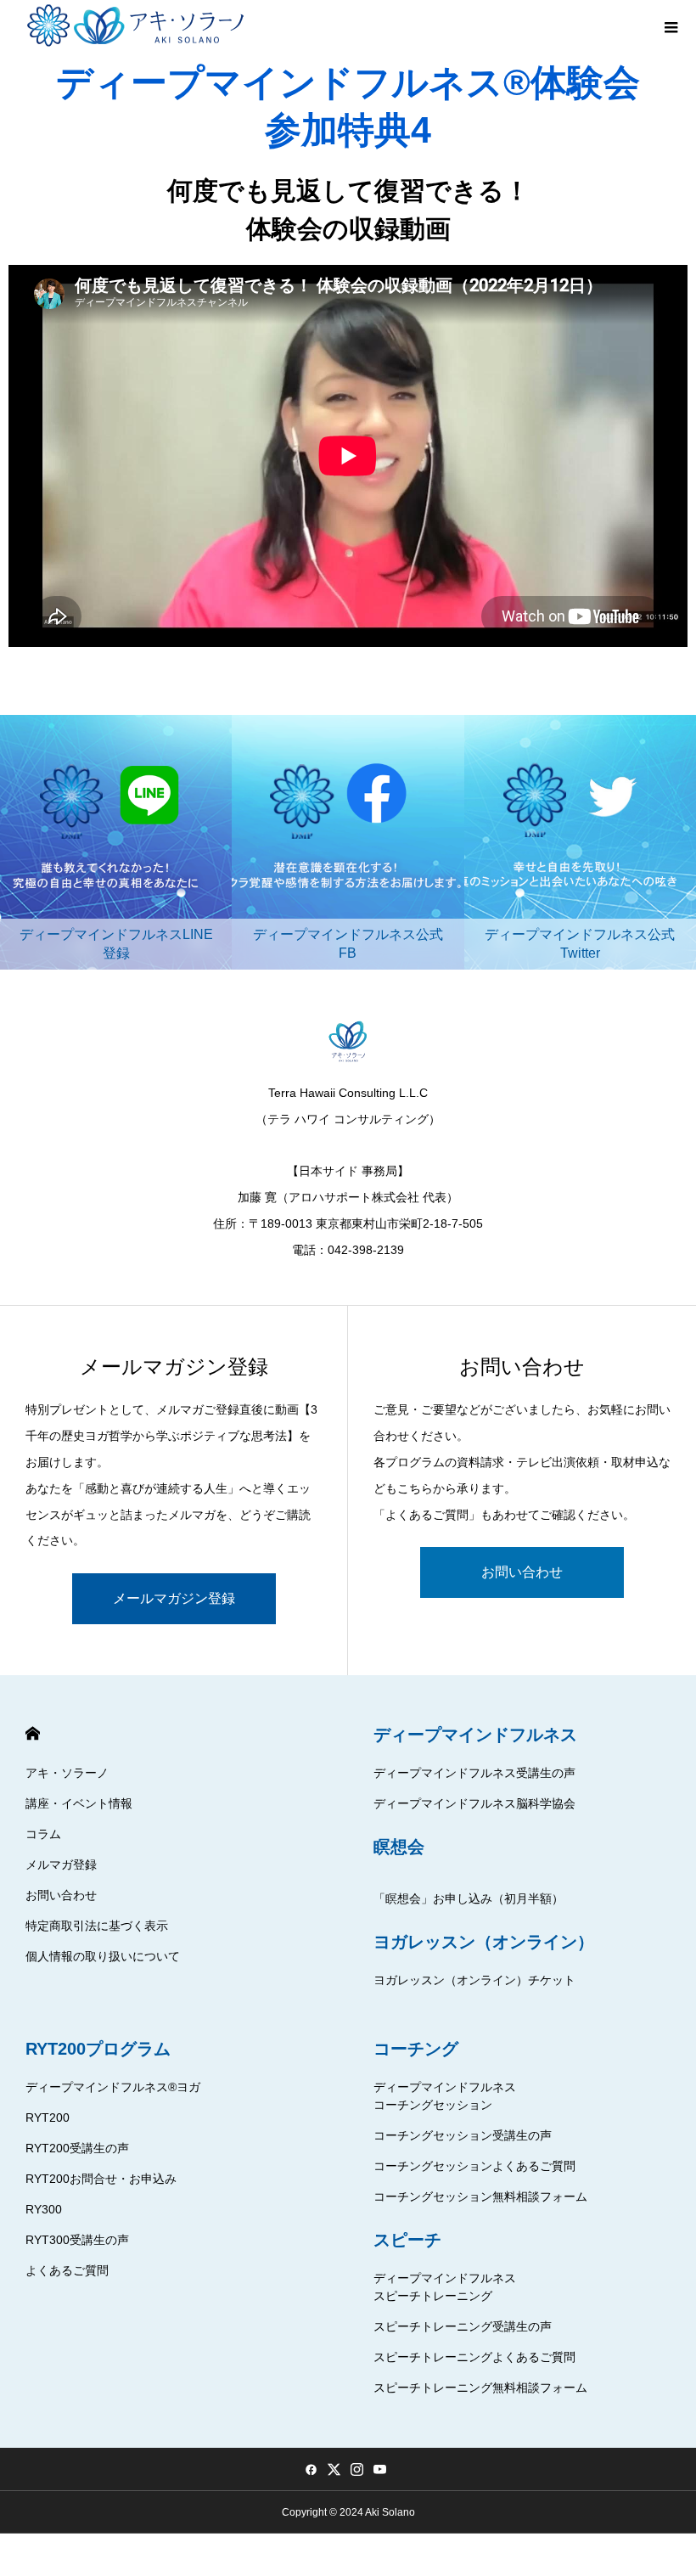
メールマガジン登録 (174, 1598)
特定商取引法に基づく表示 (97, 1926)
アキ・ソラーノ (67, 1773)
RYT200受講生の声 (77, 2148)
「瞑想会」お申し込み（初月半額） (469, 1898)
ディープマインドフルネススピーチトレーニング (445, 2287)
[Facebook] (311, 2469)
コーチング (416, 2049)
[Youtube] (379, 2469)
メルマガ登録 (61, 1865)
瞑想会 (399, 1847)
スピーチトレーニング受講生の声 (463, 2326)
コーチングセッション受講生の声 (463, 2135)
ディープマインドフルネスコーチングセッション (445, 2096)
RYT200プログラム (98, 2049)
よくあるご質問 (67, 2270)
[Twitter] (334, 2469)
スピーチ (407, 2240)
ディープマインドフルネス (475, 1735)
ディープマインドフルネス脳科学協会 (474, 1803)
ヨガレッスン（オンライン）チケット (474, 1980)
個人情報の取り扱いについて (103, 1956)
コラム (43, 1834)
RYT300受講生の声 (77, 2240)
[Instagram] (356, 2469)
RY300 (44, 2209)
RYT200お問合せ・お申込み (101, 2179)
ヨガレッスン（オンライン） (484, 1942)
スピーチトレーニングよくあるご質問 (474, 2357)
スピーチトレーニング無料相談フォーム (480, 2388)
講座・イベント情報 (79, 1803)
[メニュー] (671, 25)
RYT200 (48, 2118)
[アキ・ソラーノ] (139, 25)
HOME (33, 1733)
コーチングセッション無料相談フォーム (480, 2196)
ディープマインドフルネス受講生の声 (474, 1773)
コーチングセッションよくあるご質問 (474, 2166)
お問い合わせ (522, 1572)
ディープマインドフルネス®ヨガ (113, 2087)
